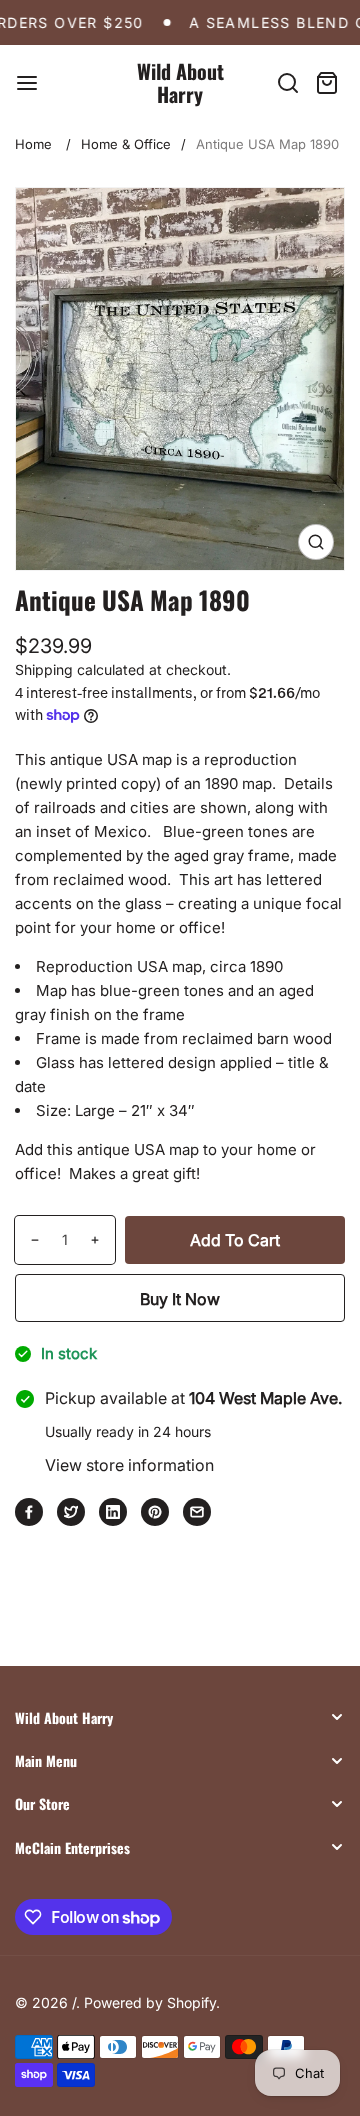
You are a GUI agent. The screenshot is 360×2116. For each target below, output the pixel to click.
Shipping (44, 669)
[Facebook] (29, 1512)
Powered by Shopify (150, 2002)
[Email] (197, 1512)
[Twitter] (71, 1512)
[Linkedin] (113, 1512)
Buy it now (180, 1299)
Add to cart (235, 1240)
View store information (129, 1465)
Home (33, 144)
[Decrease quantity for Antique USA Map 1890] (27, 1240)
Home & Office (126, 144)
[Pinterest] (155, 1512)
